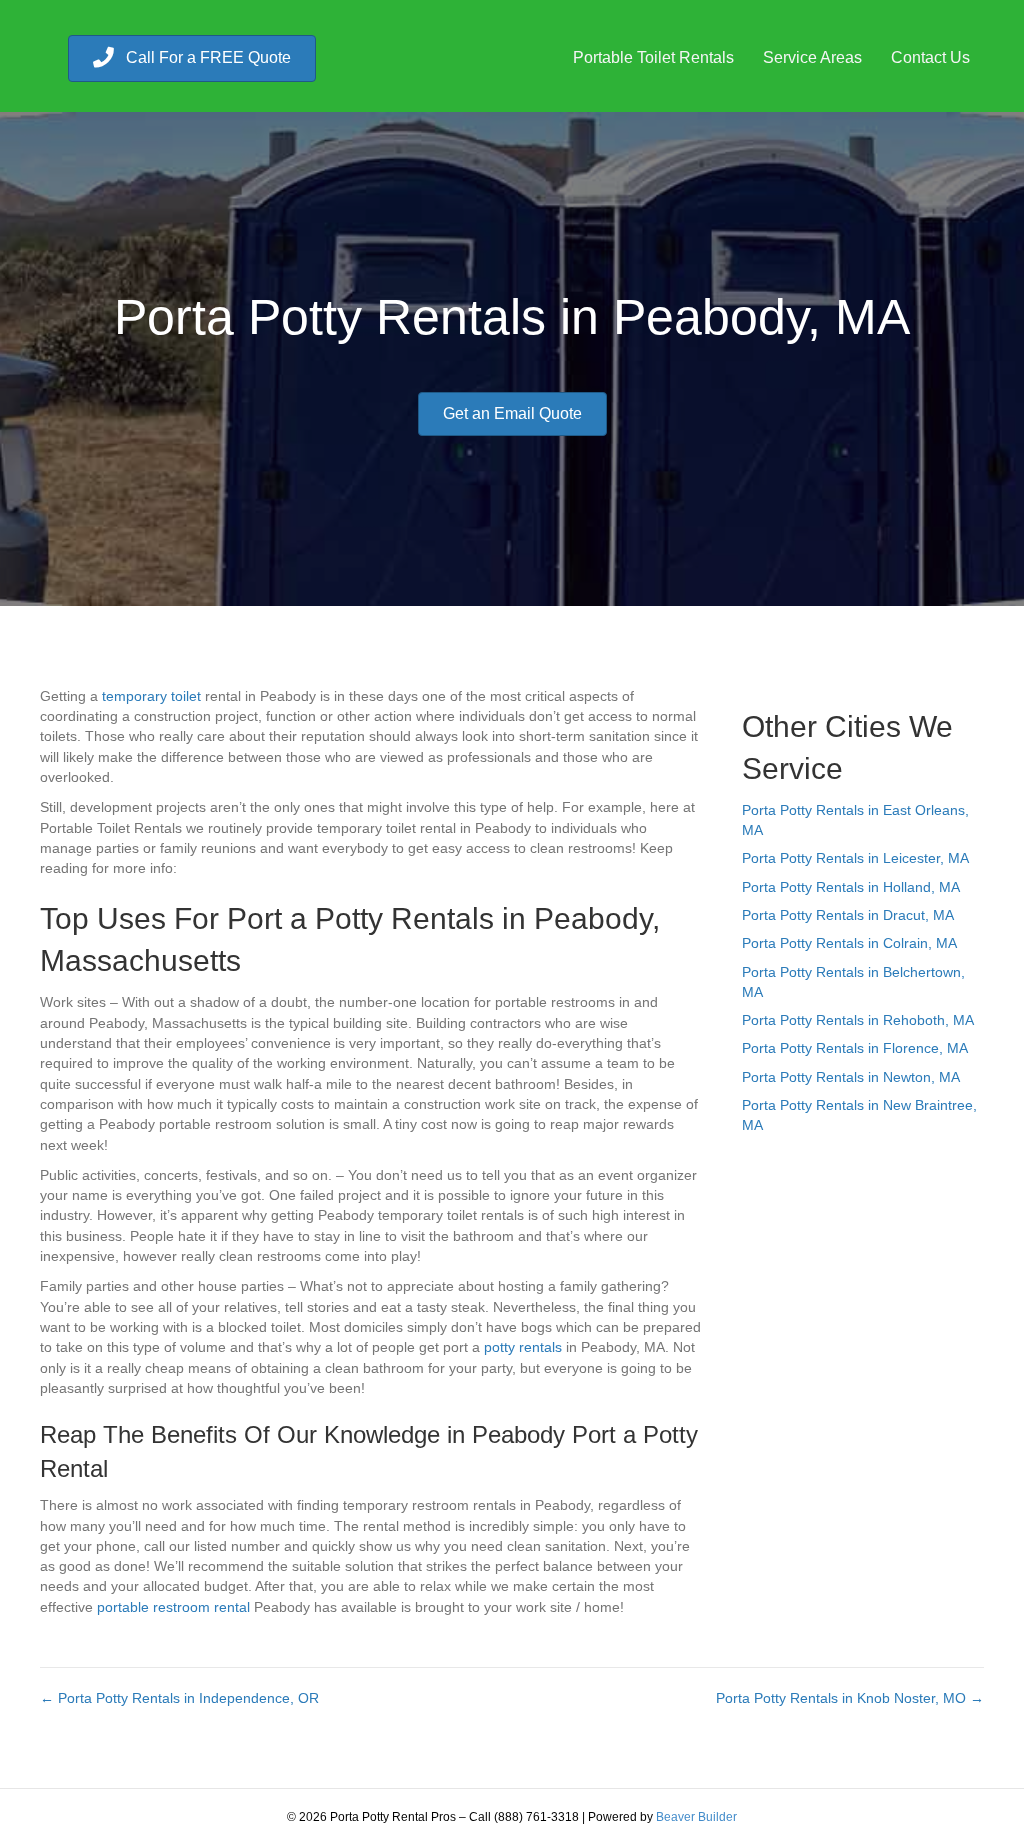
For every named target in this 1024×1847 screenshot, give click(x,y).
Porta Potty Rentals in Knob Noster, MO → (850, 1698)
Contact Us (930, 57)
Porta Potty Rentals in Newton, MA (851, 1077)
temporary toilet (151, 696)
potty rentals (523, 1347)
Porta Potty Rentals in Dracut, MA (848, 915)
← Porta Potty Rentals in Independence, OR (179, 1698)
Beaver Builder (696, 1817)
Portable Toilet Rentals (653, 57)
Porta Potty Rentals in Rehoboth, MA (858, 1020)
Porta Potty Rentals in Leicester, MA (855, 858)
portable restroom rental (173, 1607)
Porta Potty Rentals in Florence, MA (855, 1048)
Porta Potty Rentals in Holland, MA (851, 887)
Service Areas (812, 57)
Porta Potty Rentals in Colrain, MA (849, 943)
